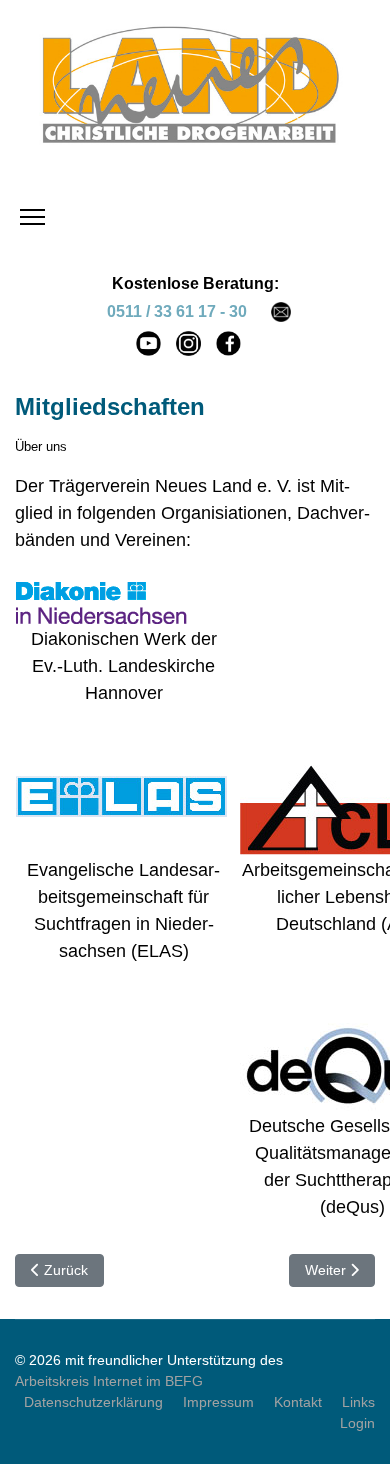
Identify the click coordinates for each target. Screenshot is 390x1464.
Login (357, 1423)
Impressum (218, 1402)
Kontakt (298, 1402)
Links (358, 1402)
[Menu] (32, 217)
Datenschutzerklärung (93, 1402)
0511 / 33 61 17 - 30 (177, 311)
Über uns (41, 446)
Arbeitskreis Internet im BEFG (109, 1381)
